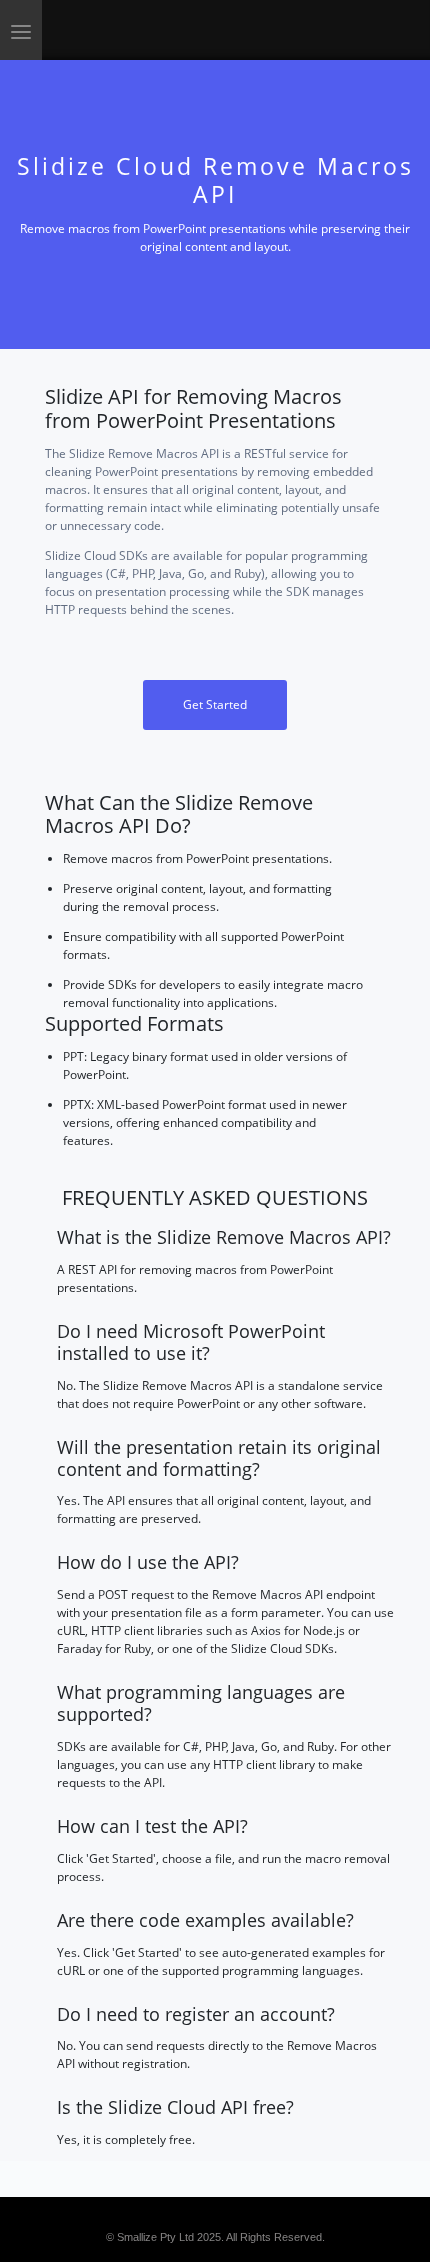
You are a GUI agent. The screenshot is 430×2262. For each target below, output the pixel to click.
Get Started (215, 704)
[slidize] (132, 30)
